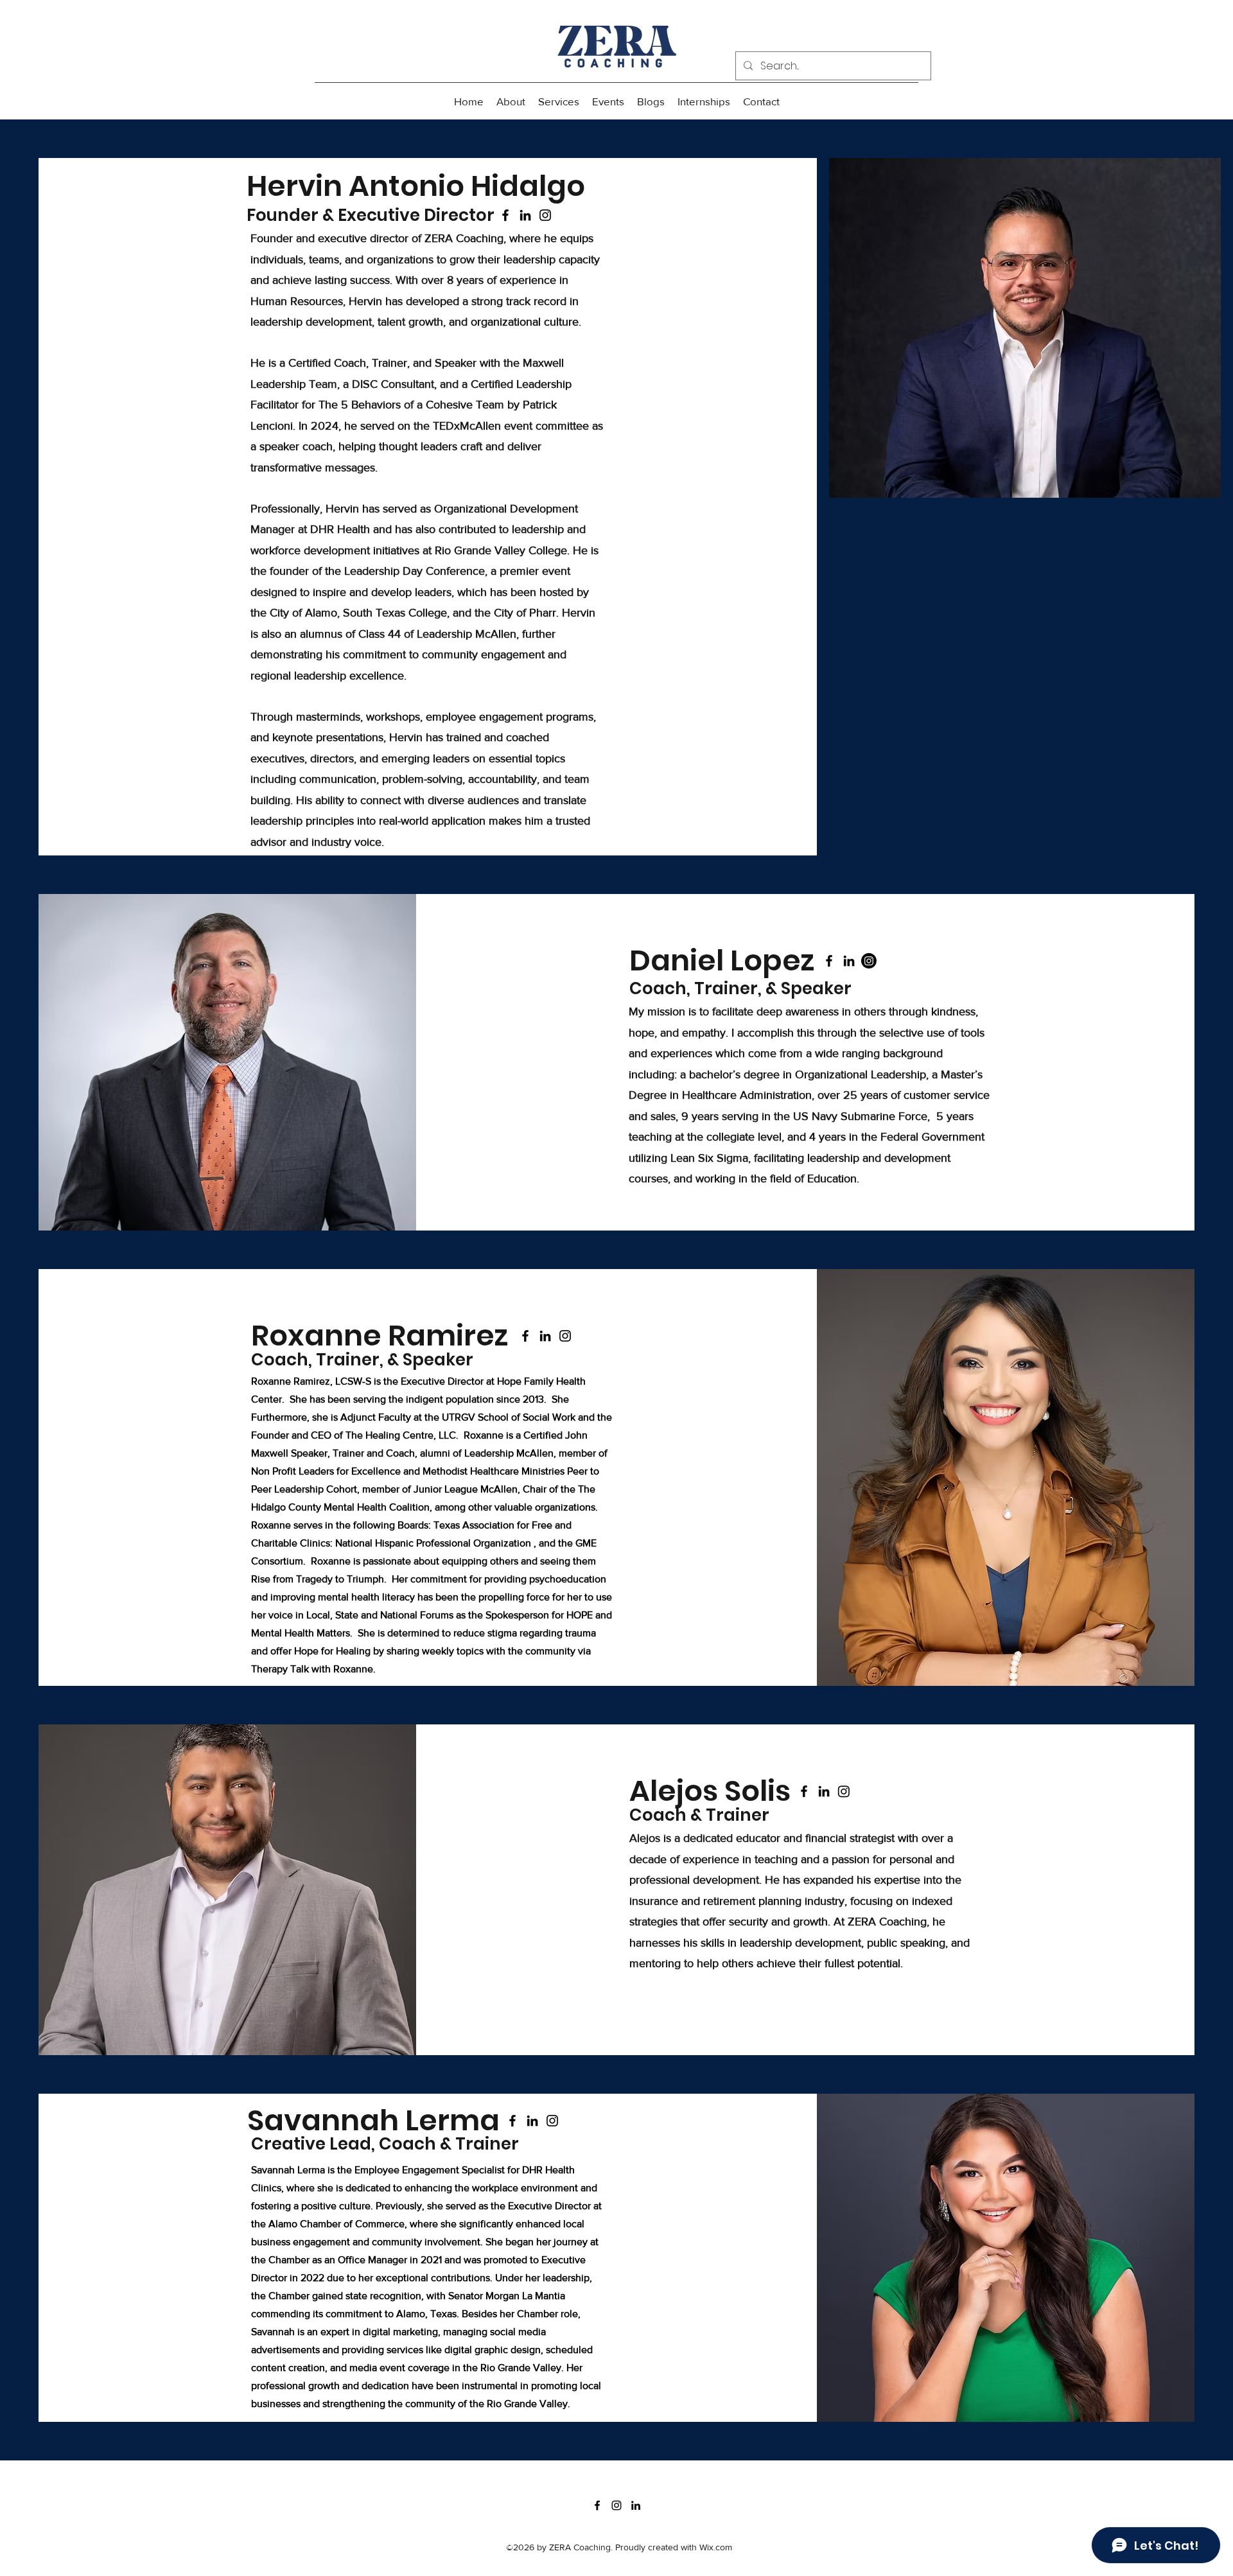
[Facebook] (505, 215)
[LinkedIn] (525, 215)
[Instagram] (545, 215)
